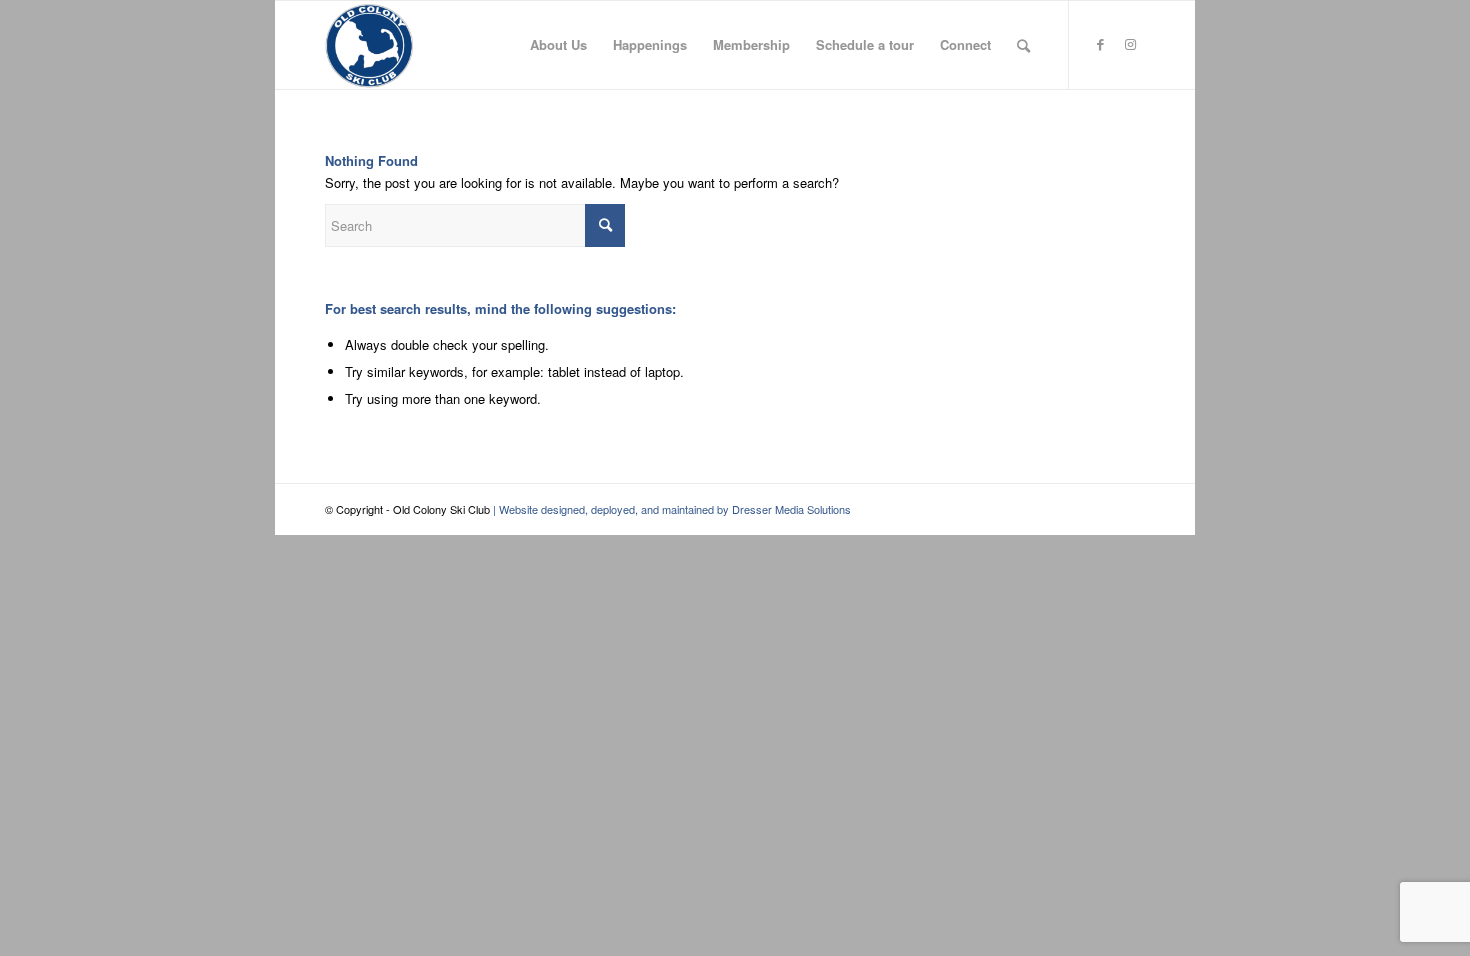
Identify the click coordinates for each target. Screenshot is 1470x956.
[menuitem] (558, 45)
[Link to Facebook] (1100, 44)
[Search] (1023, 45)
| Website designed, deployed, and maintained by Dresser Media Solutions (670, 509)
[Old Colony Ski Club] (369, 45)
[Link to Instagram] (1130, 44)
